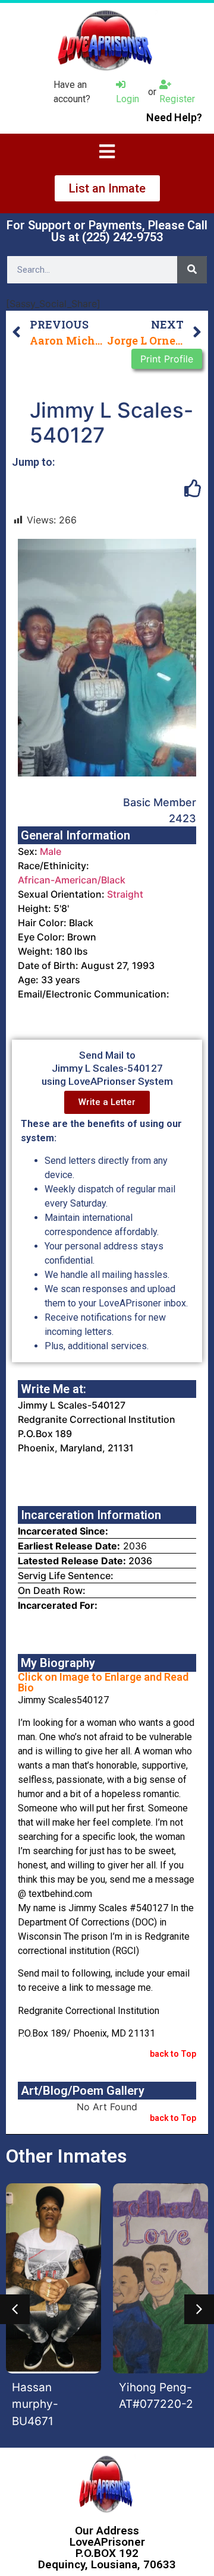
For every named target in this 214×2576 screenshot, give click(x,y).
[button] (15, 2309)
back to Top (173, 2054)
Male (51, 851)
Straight (125, 894)
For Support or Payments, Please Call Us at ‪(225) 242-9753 (107, 231)
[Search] (192, 270)
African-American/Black (72, 880)
